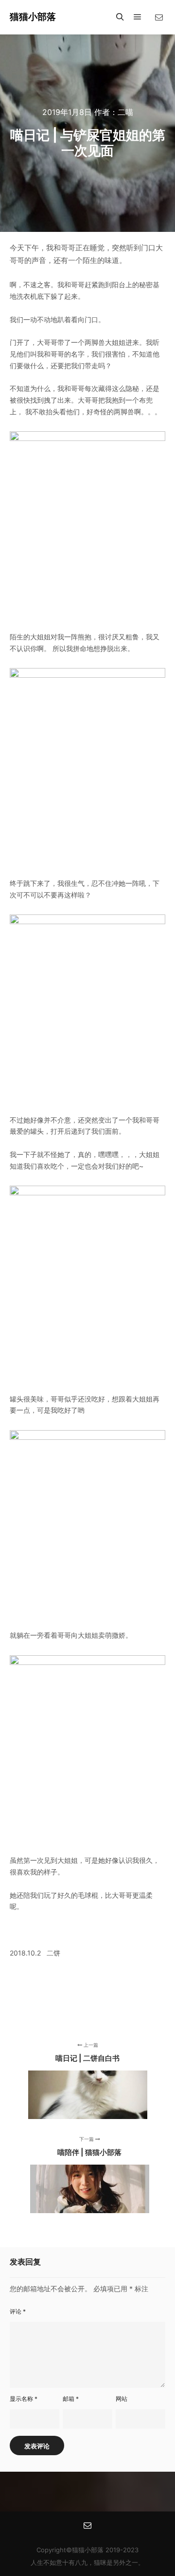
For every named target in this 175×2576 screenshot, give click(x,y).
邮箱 (71, 2399)
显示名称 (24, 2399)
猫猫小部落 (33, 17)
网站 (122, 2399)
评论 (18, 2311)
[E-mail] (159, 17)
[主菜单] (138, 17)
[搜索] (120, 17)
